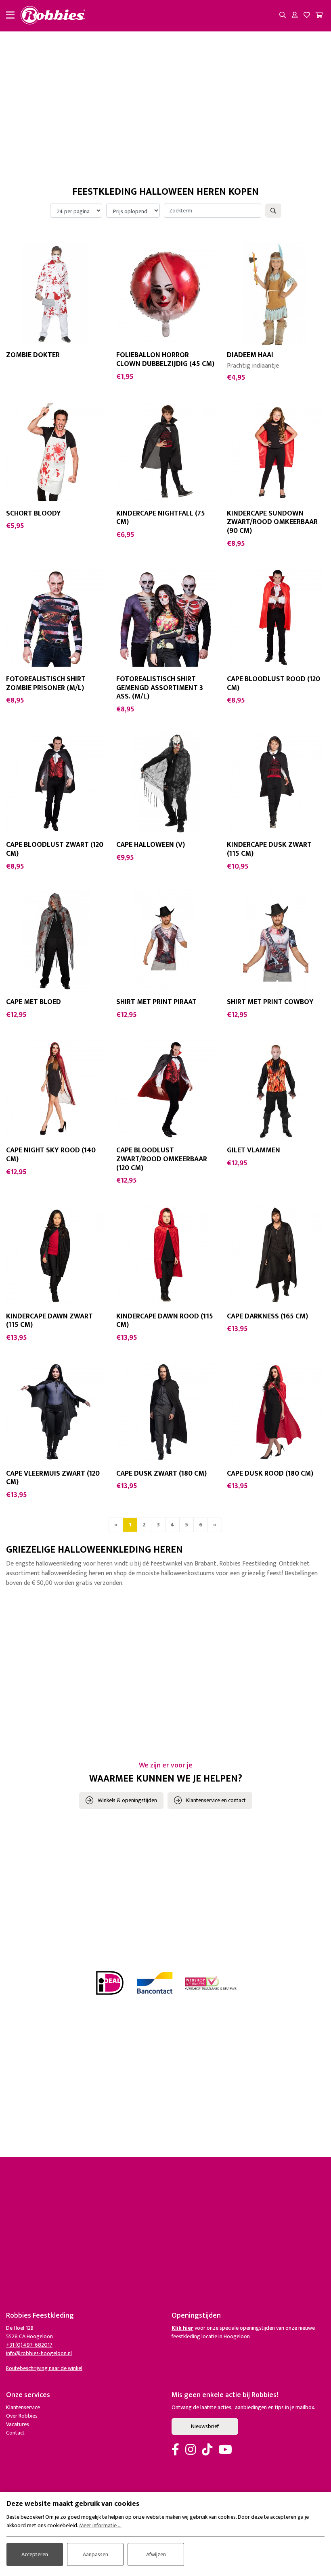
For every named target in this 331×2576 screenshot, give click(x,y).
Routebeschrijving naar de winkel (44, 2368)
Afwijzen (156, 2554)
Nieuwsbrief (205, 2426)
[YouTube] (225, 2450)
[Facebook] (175, 2450)
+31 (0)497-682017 (29, 2345)
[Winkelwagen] (319, 16)
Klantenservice (23, 2407)
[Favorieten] (307, 16)
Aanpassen (95, 2554)
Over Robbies (22, 2416)
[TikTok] (207, 2450)
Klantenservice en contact (216, 1800)
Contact (15, 2433)
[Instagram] (191, 2450)
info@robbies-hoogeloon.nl (39, 2353)
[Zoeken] (283, 16)
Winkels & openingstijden (127, 1800)
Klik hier (182, 2328)
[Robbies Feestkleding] (53, 16)
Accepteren (35, 2554)
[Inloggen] (295, 16)
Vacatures (18, 2424)
